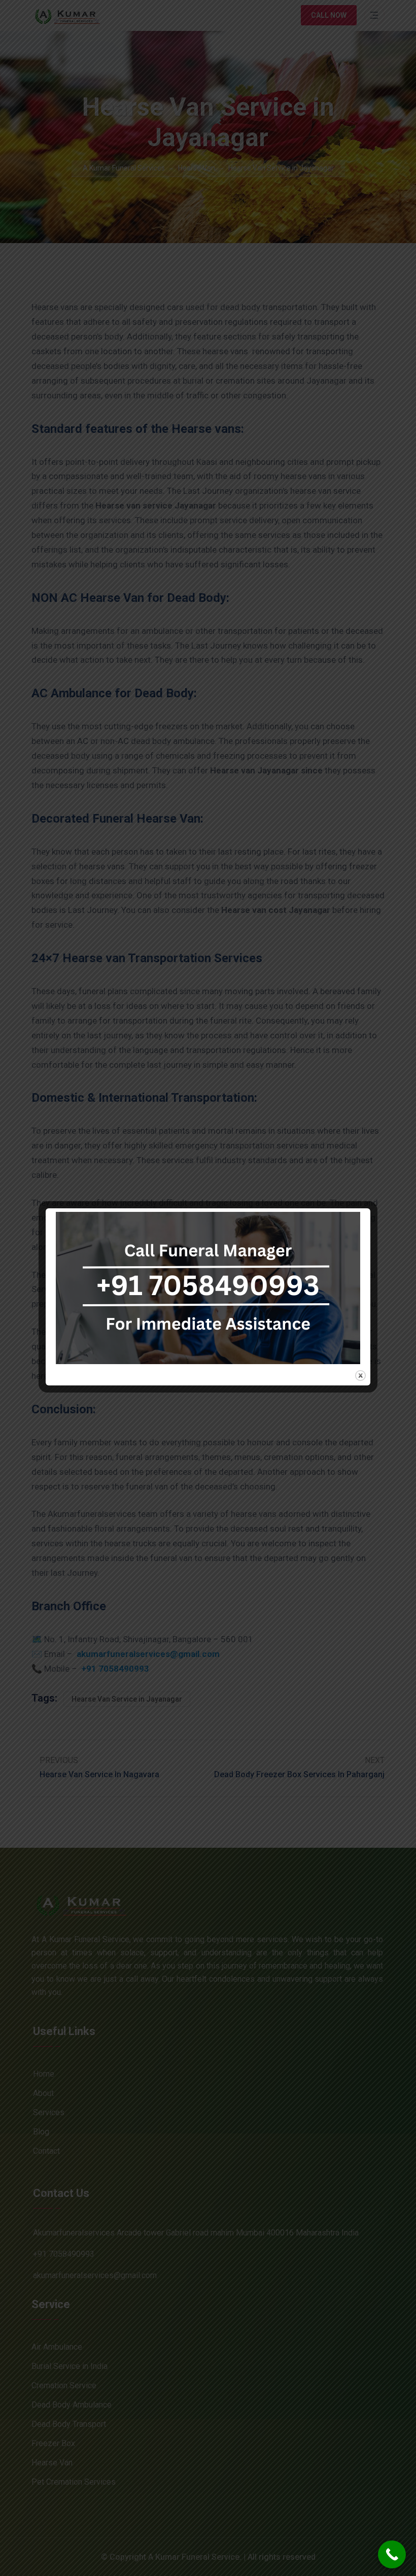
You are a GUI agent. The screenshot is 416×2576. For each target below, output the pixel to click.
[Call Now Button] (392, 2554)
